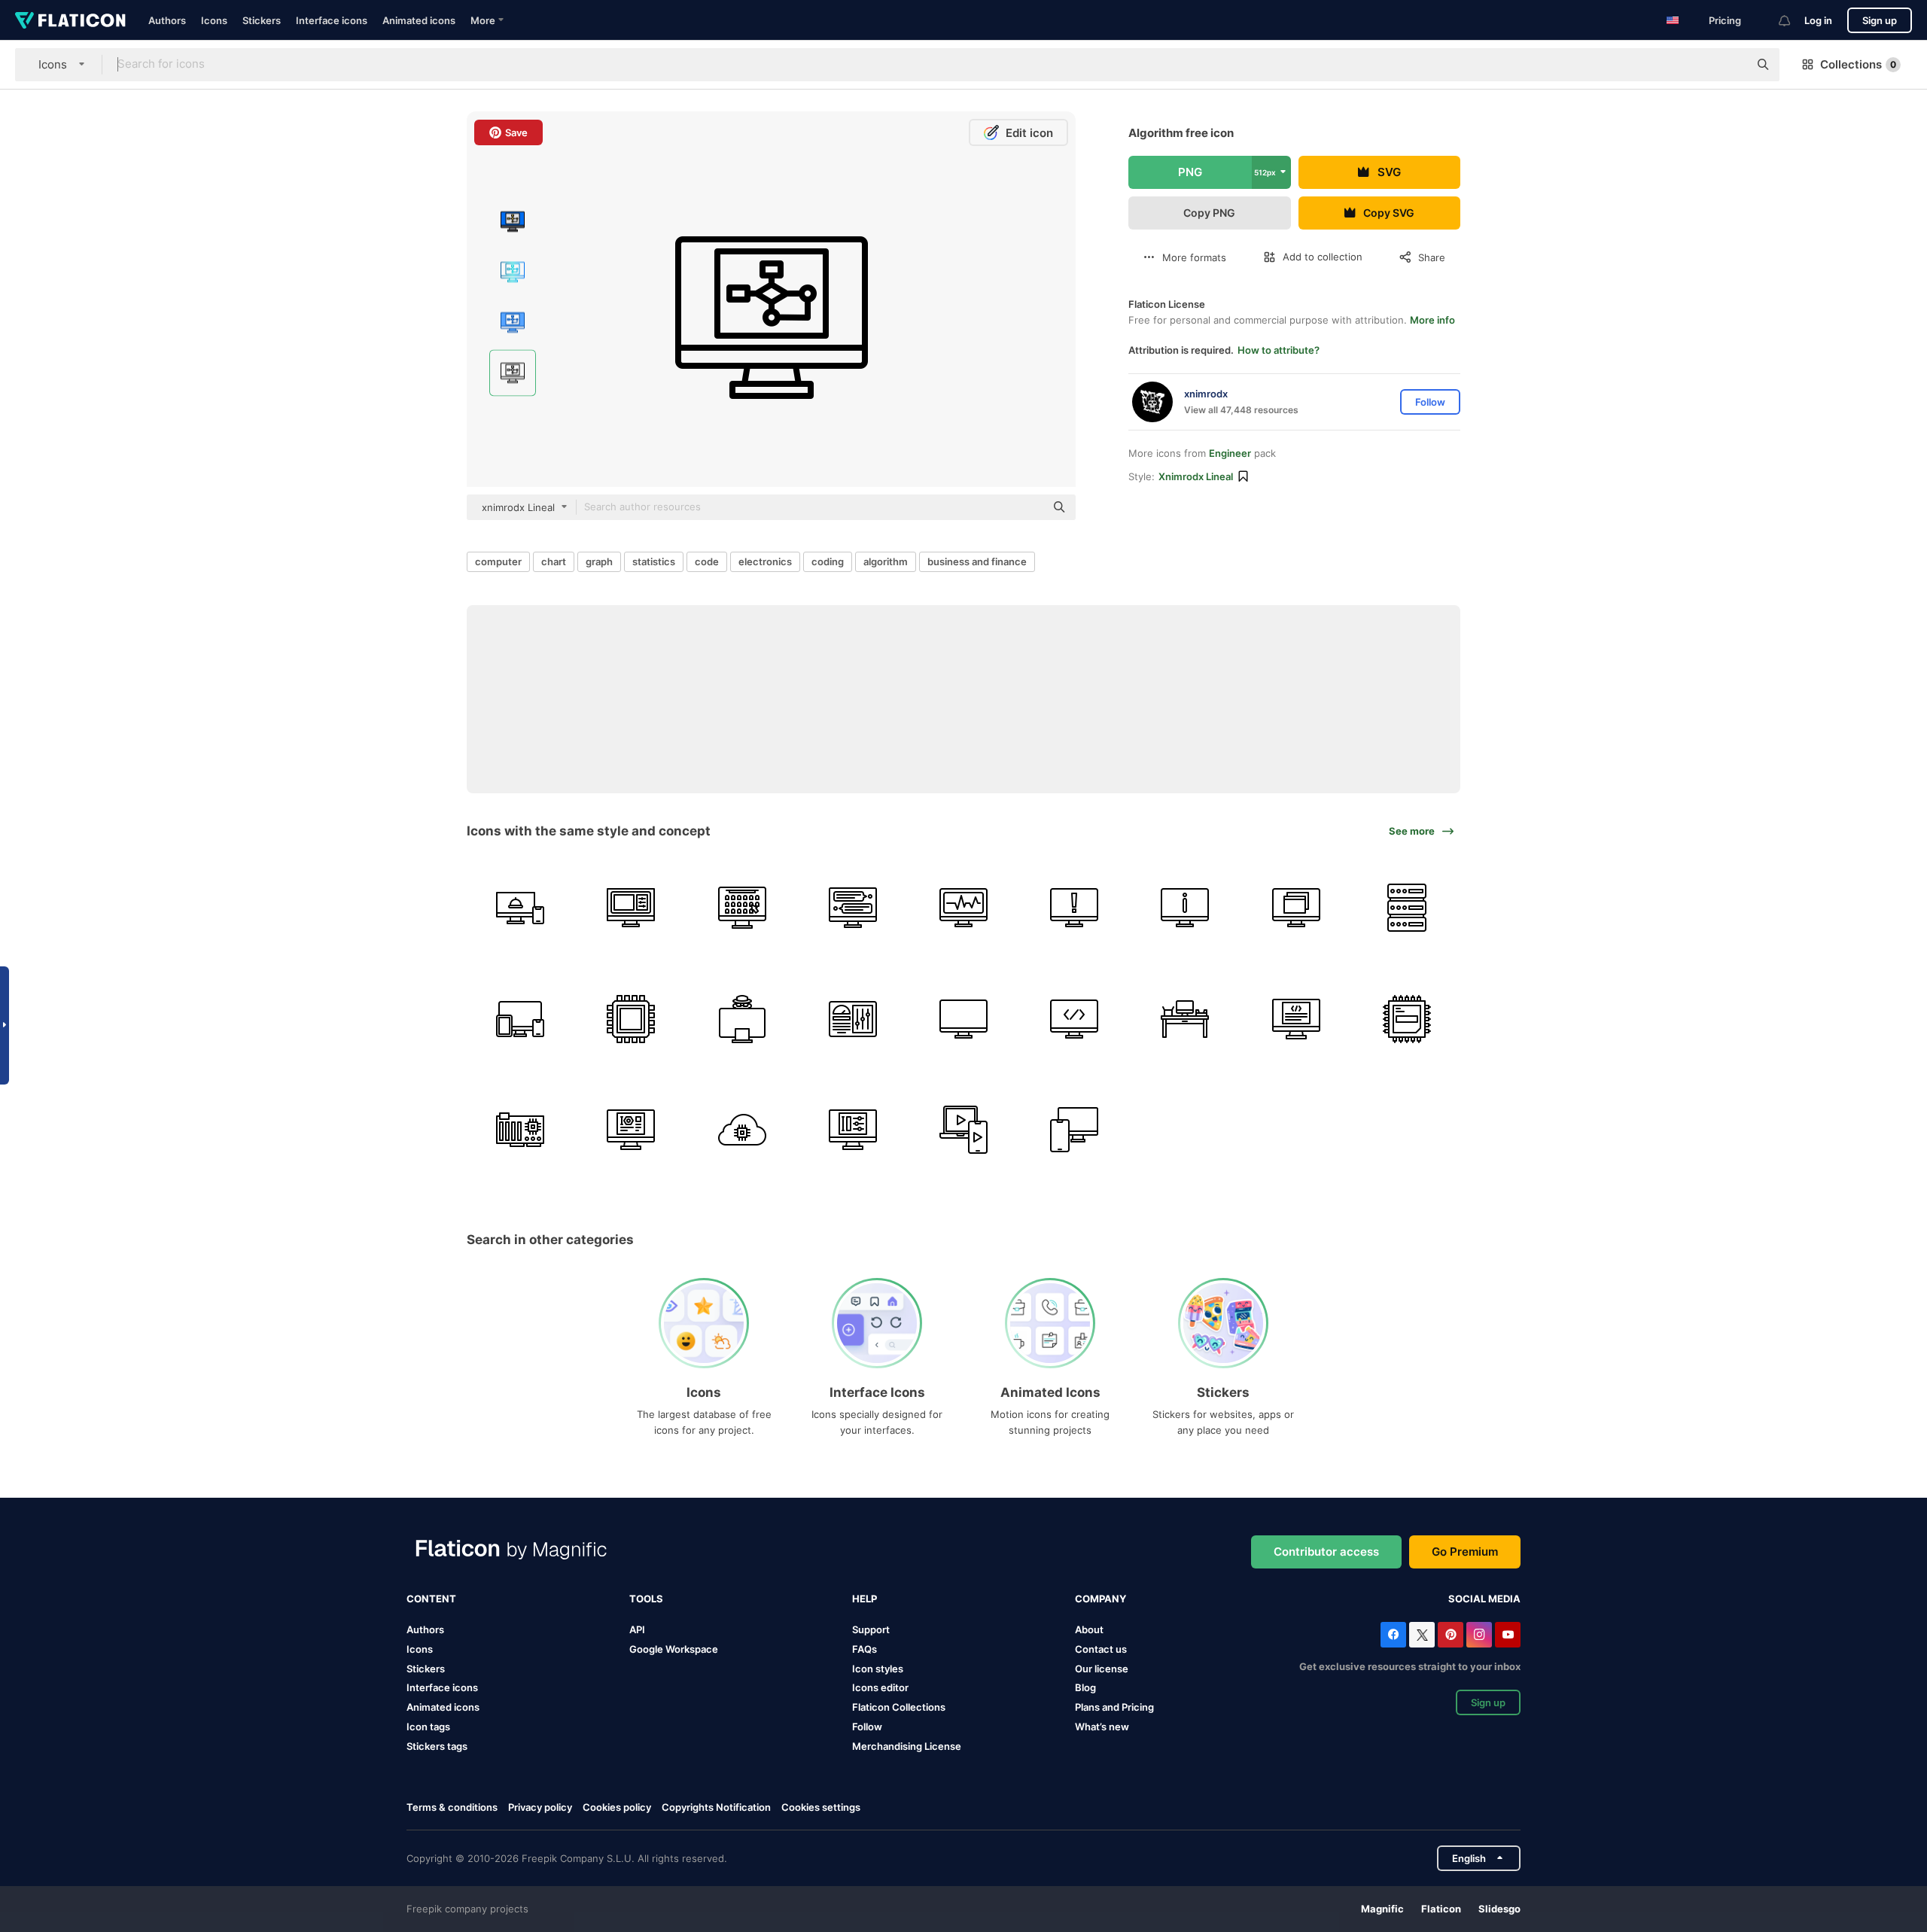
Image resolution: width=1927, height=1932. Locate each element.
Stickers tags (437, 1746)
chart (554, 561)
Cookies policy (617, 1807)
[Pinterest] (1451, 1635)
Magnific (1382, 1909)
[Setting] (853, 1130)
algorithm (886, 561)
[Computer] (963, 1018)
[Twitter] (1422, 1635)
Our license (1102, 1669)
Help (865, 1599)
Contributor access (1326, 1552)
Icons (214, 20)
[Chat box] (853, 908)
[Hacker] (741, 1018)
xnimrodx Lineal (1196, 476)
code (707, 561)
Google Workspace (674, 1649)
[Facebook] (1393, 1635)
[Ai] (741, 1130)
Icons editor (880, 1687)
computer (498, 561)
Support (871, 1629)
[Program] (631, 908)
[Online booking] (741, 908)
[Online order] (520, 908)
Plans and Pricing (1114, 1707)
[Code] (1074, 1018)
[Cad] (631, 1130)
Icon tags (428, 1727)
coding (828, 561)
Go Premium (1465, 1552)
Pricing (1725, 20)
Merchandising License (907, 1746)
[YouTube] (1508, 1635)
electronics (765, 561)
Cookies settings (821, 1807)
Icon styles (878, 1669)
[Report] (1074, 908)
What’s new (1102, 1727)
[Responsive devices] (520, 1018)
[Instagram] (1479, 1635)
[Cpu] (631, 1018)
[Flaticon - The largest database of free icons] (70, 20)
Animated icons (419, 20)
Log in (1818, 20)
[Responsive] (963, 1130)
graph (599, 561)
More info (1432, 320)
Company (1100, 1599)
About (1089, 1629)
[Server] (1407, 908)
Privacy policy (540, 1807)
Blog (1085, 1687)
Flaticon (1441, 1909)
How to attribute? (1279, 350)
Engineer (1230, 453)
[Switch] (1296, 908)
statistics (654, 561)
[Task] (963, 908)
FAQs (865, 1649)
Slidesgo (1499, 1909)
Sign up (1880, 20)
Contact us (1101, 1649)
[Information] (1185, 908)
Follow (867, 1727)
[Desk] (1185, 1018)
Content (431, 1599)
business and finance (977, 561)
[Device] (1074, 1130)
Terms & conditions (452, 1807)
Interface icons (332, 20)
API (637, 1629)
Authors (167, 20)
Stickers (262, 20)
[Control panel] (853, 1018)
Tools (646, 1599)
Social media (1484, 1599)
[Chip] (520, 1130)
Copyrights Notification (716, 1807)
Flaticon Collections (899, 1707)
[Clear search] (1730, 65)
